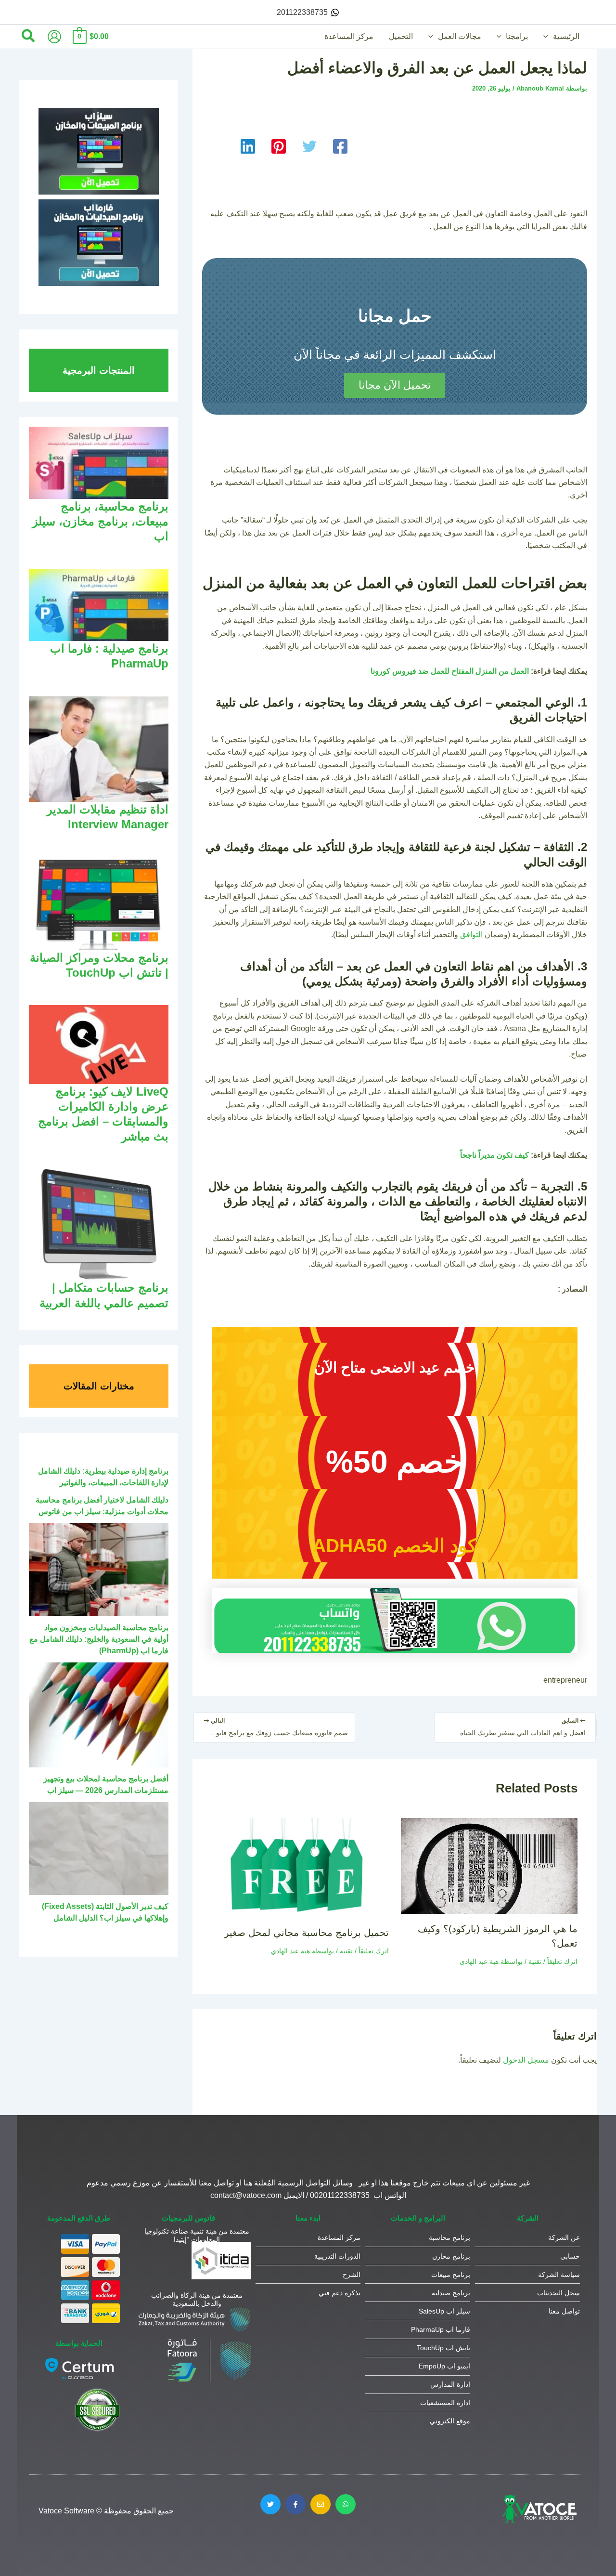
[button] (548, 37)
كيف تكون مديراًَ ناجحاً (494, 1155)
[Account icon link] (54, 37)
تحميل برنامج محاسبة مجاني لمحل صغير (307, 1933)
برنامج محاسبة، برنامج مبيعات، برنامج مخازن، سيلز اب (100, 521)
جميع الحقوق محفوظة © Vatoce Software (106, 2511)
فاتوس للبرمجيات (188, 2218)
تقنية (535, 1961)
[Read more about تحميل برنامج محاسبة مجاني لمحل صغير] (300, 1867)
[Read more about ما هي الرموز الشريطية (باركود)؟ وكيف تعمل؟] (489, 1865)
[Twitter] (309, 146)
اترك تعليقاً (562, 1961)
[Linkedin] (248, 146)
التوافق (471, 935)
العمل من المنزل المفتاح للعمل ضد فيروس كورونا (450, 671)
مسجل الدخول (526, 2060)
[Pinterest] (279, 146)
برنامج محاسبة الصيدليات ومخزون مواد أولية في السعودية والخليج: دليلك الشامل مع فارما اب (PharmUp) (99, 1639)
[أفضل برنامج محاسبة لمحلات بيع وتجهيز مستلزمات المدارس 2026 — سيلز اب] (99, 1715)
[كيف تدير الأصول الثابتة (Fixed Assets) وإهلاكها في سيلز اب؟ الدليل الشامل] (99, 1849)
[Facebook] (340, 146)
